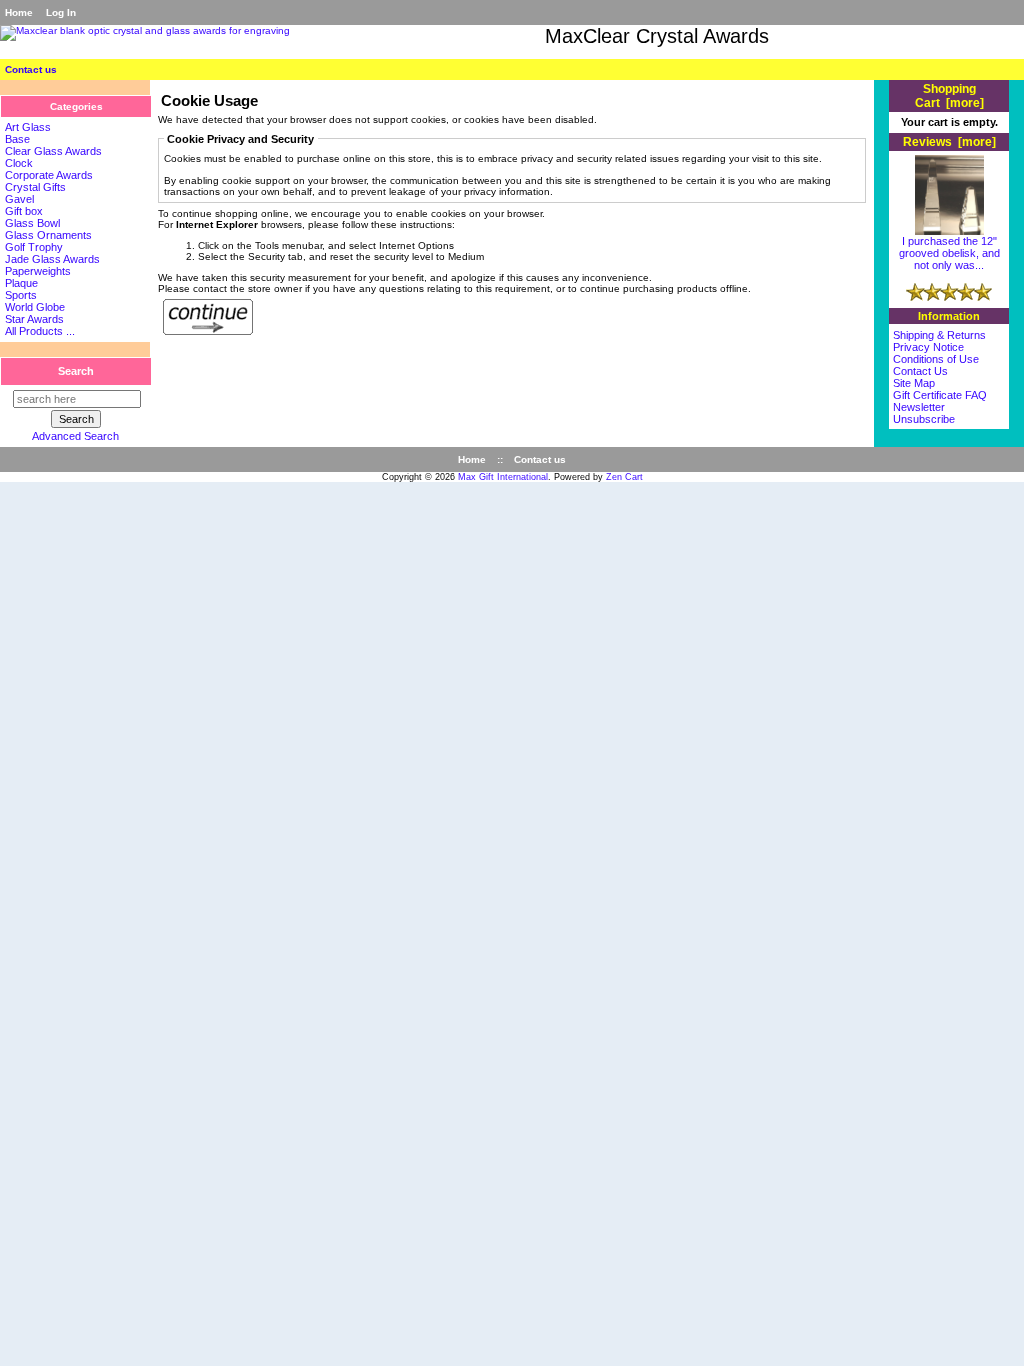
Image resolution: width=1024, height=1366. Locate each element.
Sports (21, 295)
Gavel (19, 199)
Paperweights (38, 271)
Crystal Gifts (35, 187)
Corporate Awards (49, 175)
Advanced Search (75, 436)
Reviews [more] (949, 142)
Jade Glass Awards (52, 259)
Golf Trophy (34, 247)
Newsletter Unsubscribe (924, 413)
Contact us (31, 69)
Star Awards (34, 319)
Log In (61, 12)
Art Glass (28, 127)
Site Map (914, 383)
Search (76, 371)
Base (17, 139)
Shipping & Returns (939, 335)
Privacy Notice (928, 347)
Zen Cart (624, 477)
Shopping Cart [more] (949, 96)
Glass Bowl (32, 223)
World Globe (35, 307)
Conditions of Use (936, 359)
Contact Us (920, 371)
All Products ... (40, 331)
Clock (19, 163)
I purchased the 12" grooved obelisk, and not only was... (949, 253)
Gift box (24, 211)
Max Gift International (503, 477)
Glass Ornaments (48, 235)
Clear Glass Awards (53, 151)
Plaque (21, 283)
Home (19, 12)
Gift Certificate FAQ (940, 395)
